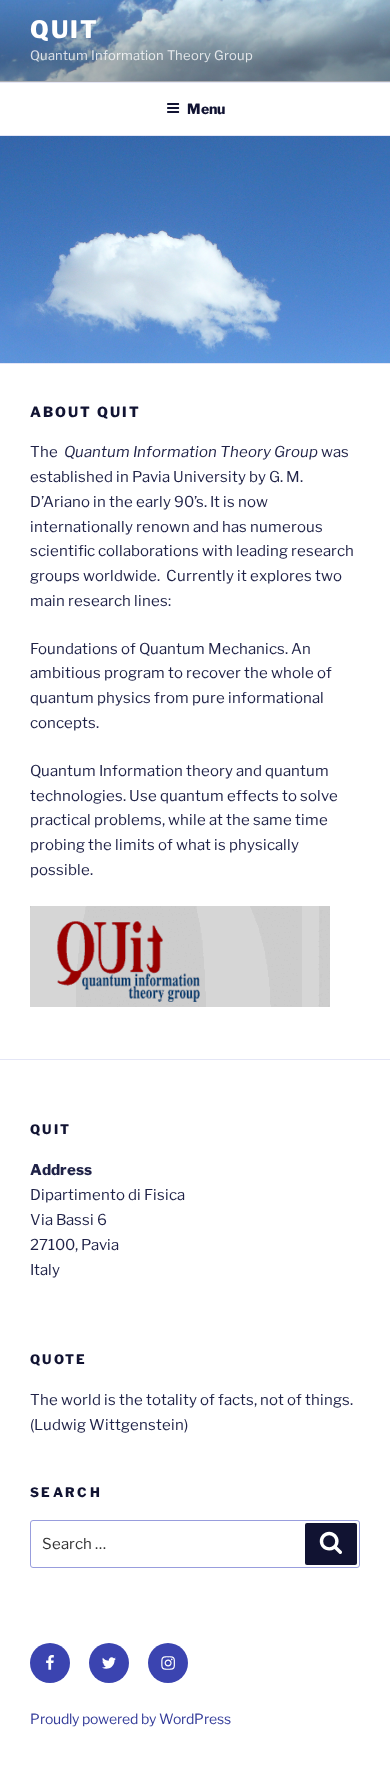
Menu (206, 108)
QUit (64, 29)
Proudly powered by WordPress (130, 1718)
